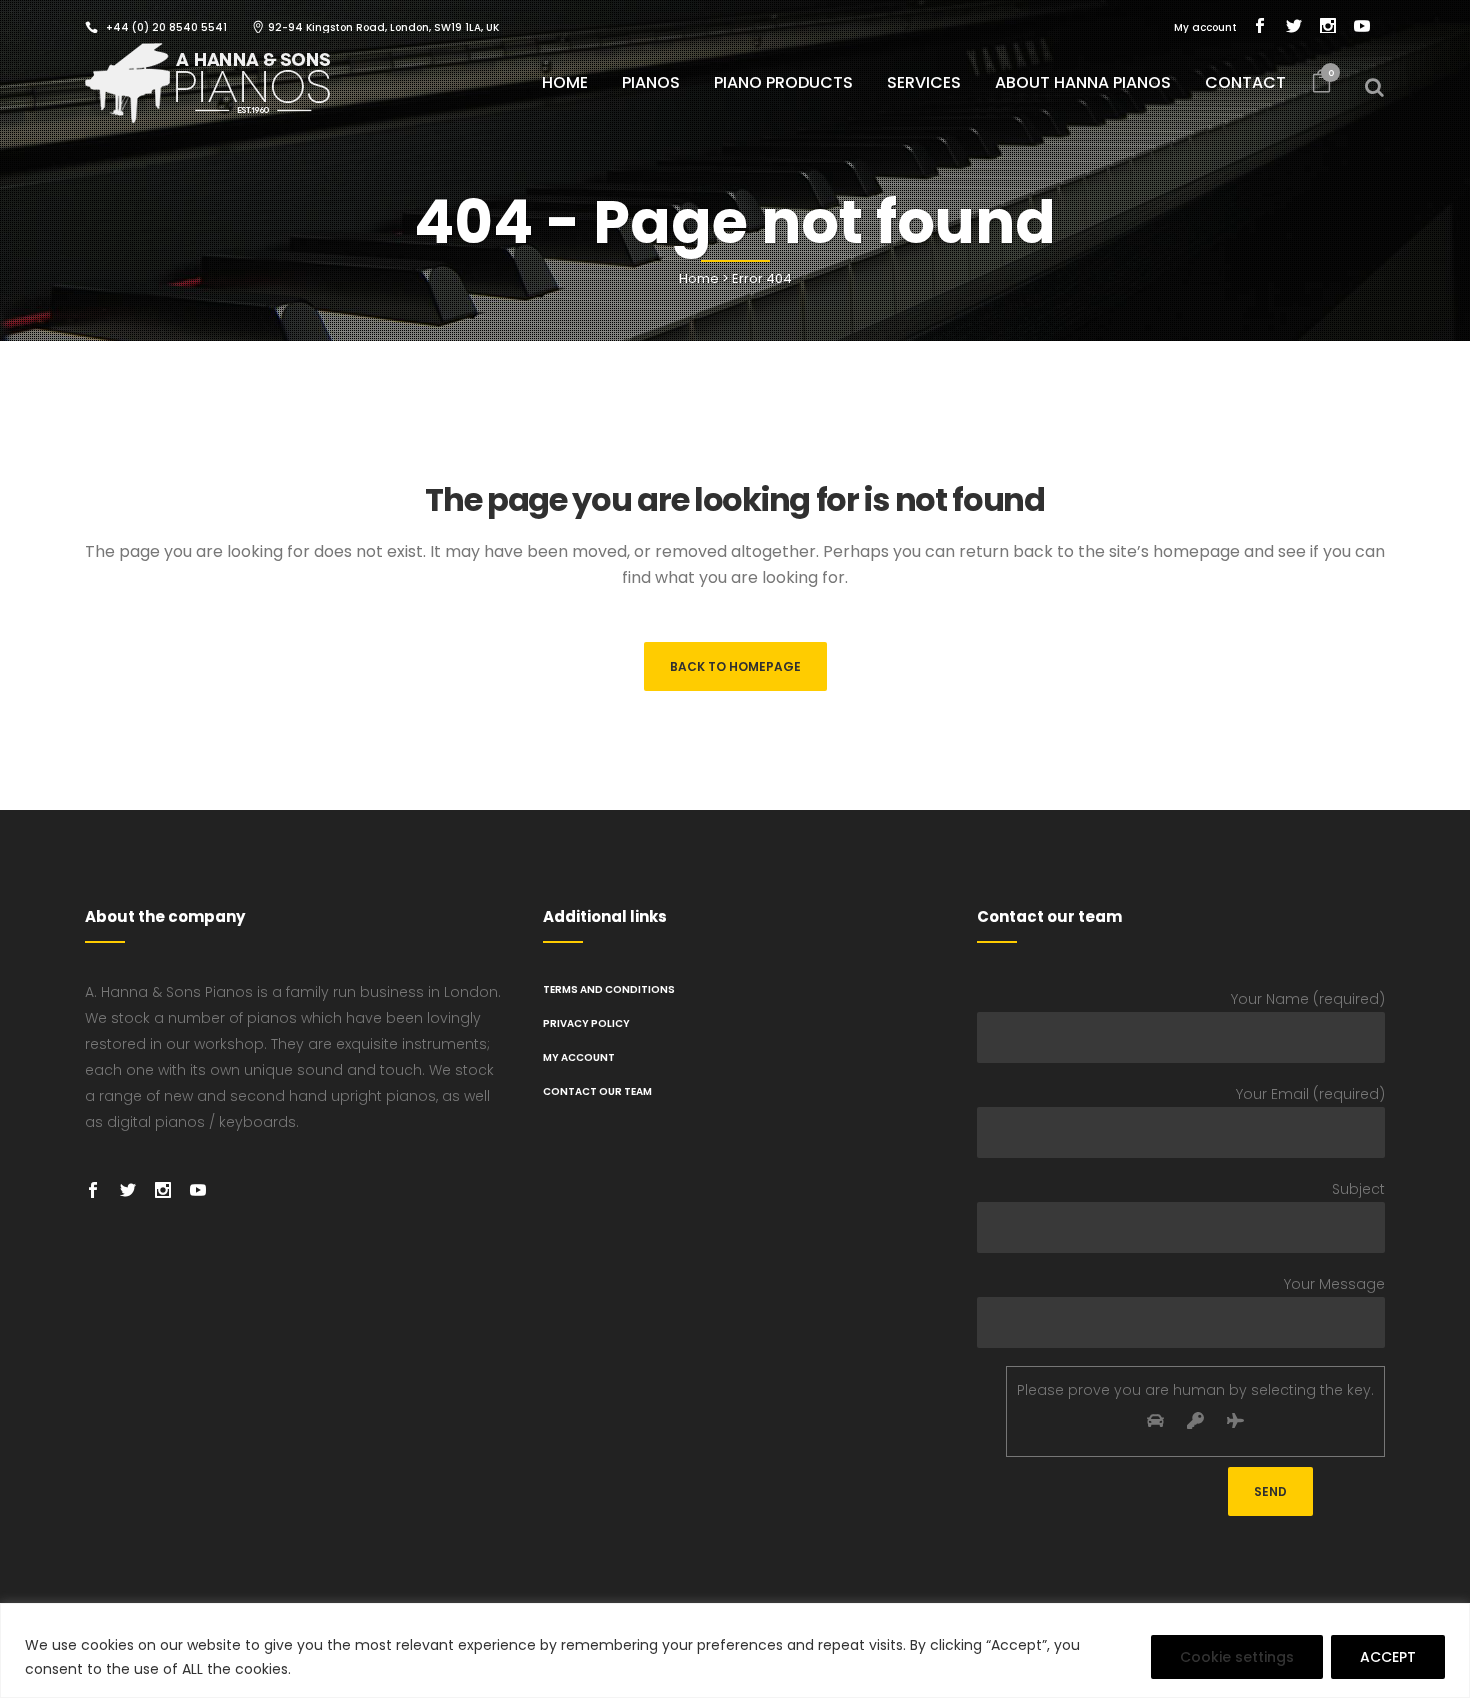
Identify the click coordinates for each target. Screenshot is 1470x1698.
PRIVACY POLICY (586, 1023)
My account (1205, 27)
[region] (735, 1650)
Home (699, 278)
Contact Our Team (597, 1091)
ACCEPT (1388, 1657)
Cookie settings (1237, 1657)
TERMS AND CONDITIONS (609, 989)
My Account (579, 1057)
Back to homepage (735, 666)
